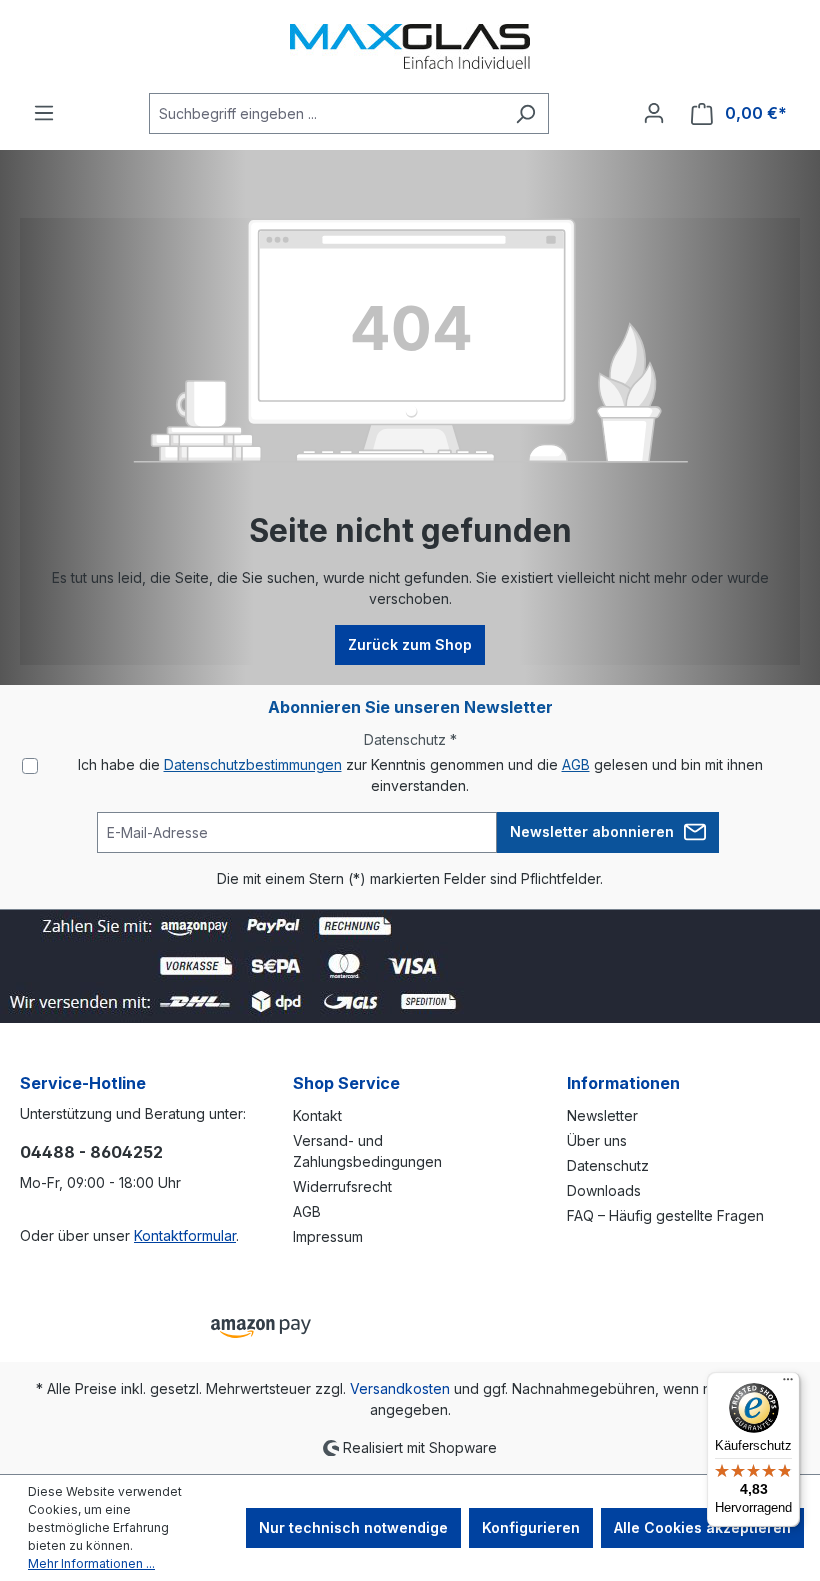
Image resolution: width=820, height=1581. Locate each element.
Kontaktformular (185, 1235)
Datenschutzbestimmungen (253, 764)
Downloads (604, 1190)
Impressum (328, 1236)
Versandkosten (400, 1388)
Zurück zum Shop (410, 644)
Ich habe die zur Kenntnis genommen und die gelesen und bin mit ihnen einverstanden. (420, 775)
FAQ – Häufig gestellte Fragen (665, 1215)
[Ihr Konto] (654, 113)
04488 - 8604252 (91, 1152)
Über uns (597, 1140)
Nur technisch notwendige (353, 1527)
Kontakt (317, 1115)
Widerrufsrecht (342, 1186)
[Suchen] (525, 113)
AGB (576, 764)
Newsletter (602, 1115)
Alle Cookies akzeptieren (702, 1527)
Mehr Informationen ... (91, 1563)
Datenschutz (608, 1165)
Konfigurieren (531, 1527)
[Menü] (44, 113)
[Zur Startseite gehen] (410, 46)
